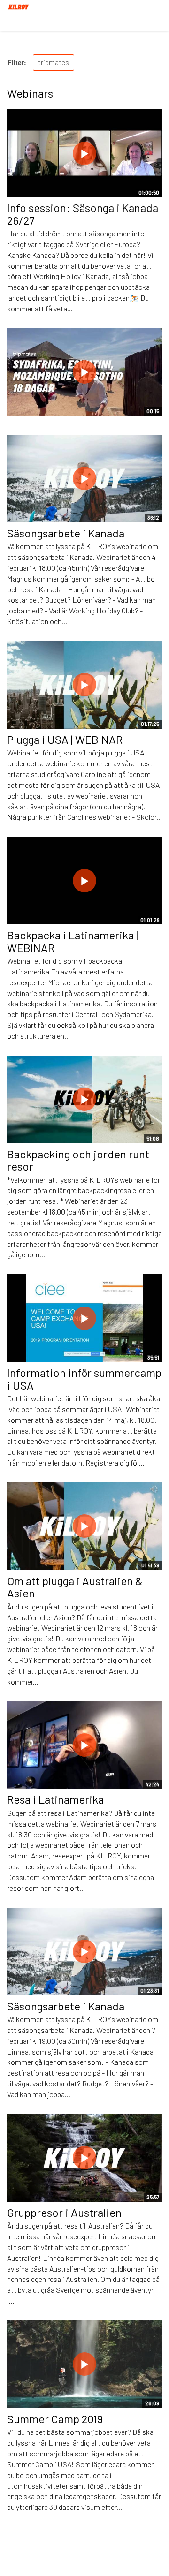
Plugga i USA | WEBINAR (65, 739)
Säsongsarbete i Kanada (66, 533)
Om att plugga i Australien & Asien (75, 1587)
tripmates (54, 62)
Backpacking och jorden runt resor (78, 1160)
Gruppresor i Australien (64, 2212)
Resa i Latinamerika (55, 1799)
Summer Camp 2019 (55, 2419)
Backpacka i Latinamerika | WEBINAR (73, 941)
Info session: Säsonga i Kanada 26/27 (83, 214)
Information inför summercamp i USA (84, 1379)
